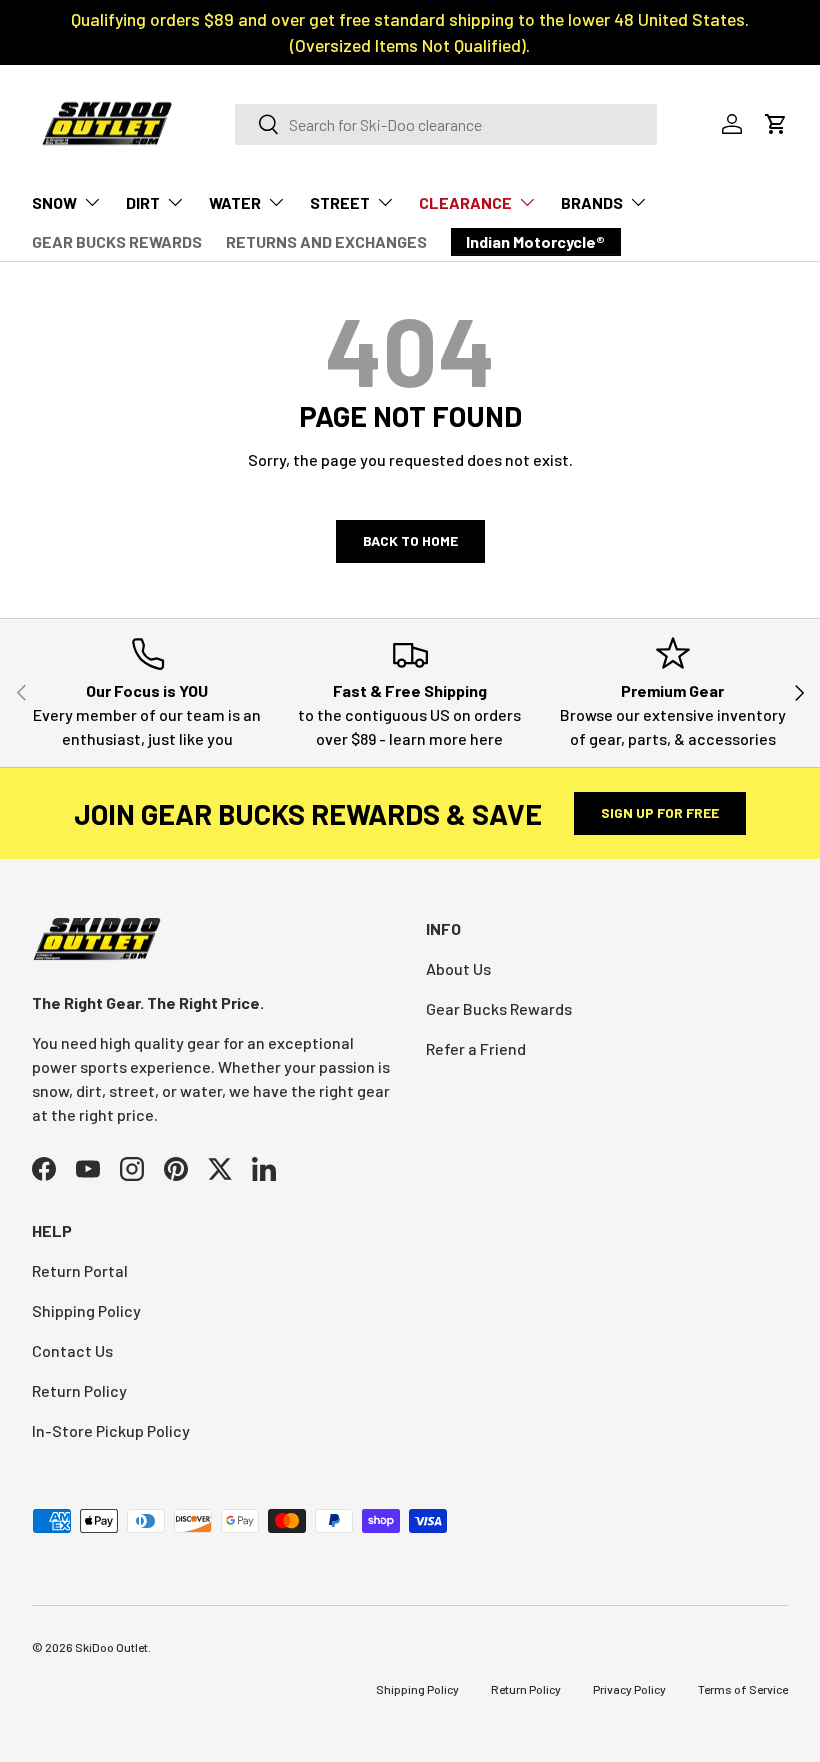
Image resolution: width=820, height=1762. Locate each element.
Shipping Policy (86, 1310)
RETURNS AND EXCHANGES (326, 241)
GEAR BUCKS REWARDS (117, 241)
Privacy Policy (629, 1689)
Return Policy (79, 1390)
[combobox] (446, 124)
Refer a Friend (476, 1048)
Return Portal (80, 1270)
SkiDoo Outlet (111, 1647)
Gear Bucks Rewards (499, 1008)
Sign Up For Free (660, 812)
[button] (776, 124)
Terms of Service (743, 1689)
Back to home (410, 540)
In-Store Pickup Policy (111, 1430)
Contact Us (72, 1350)
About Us (458, 968)
